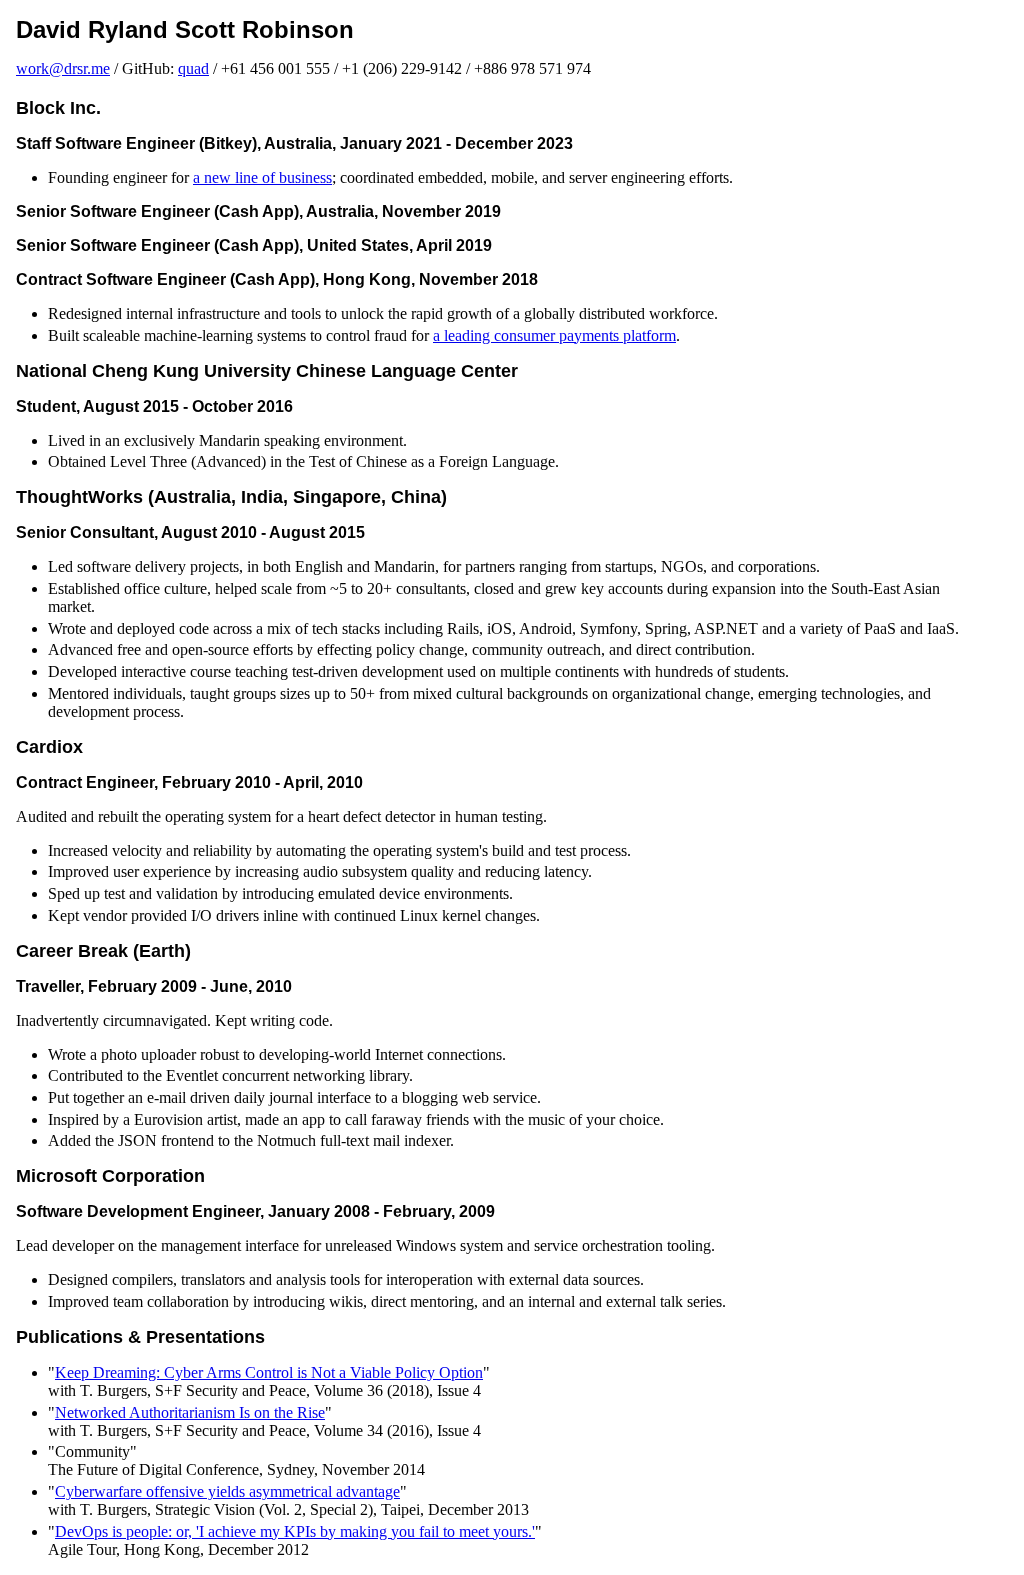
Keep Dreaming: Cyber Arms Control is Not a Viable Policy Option (269, 1372)
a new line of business (262, 177)
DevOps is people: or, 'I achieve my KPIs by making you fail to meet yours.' (295, 1531)
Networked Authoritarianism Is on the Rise (190, 1412)
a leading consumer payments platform (554, 335)
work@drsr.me (63, 68)
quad (193, 68)
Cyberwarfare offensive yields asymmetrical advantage (227, 1491)
